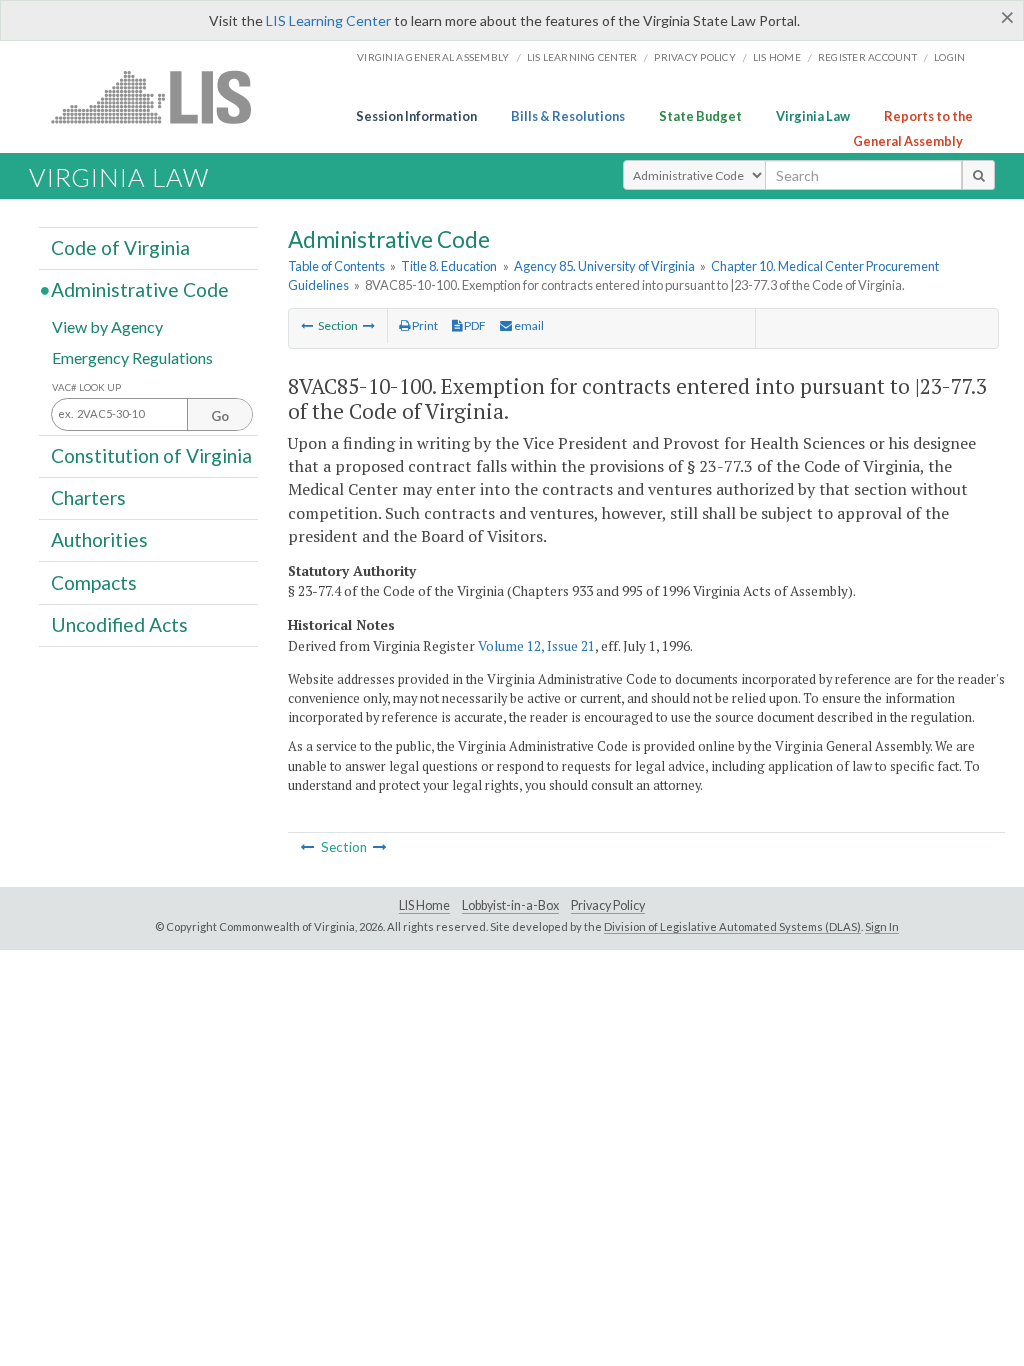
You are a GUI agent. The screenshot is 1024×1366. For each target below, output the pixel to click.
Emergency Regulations (132, 356)
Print (424, 325)
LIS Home (424, 905)
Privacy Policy (695, 57)
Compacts (94, 581)
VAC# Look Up (86, 387)
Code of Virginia (120, 247)
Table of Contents (336, 266)
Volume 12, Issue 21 (536, 646)
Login (949, 57)
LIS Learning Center (328, 20)
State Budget (700, 116)
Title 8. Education (449, 266)
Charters (88, 497)
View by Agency (107, 325)
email (528, 325)
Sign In (882, 926)
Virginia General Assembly (433, 57)
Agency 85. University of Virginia (604, 266)
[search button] (978, 175)
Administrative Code (140, 289)
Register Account (867, 57)
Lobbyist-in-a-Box (510, 905)
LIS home (777, 57)
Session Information (416, 116)
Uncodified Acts (119, 624)
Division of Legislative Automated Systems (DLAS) (732, 926)
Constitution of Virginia (151, 455)
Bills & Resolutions (568, 116)
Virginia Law (813, 116)
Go (220, 416)
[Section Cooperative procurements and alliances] (307, 325)
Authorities (99, 539)
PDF (474, 325)
